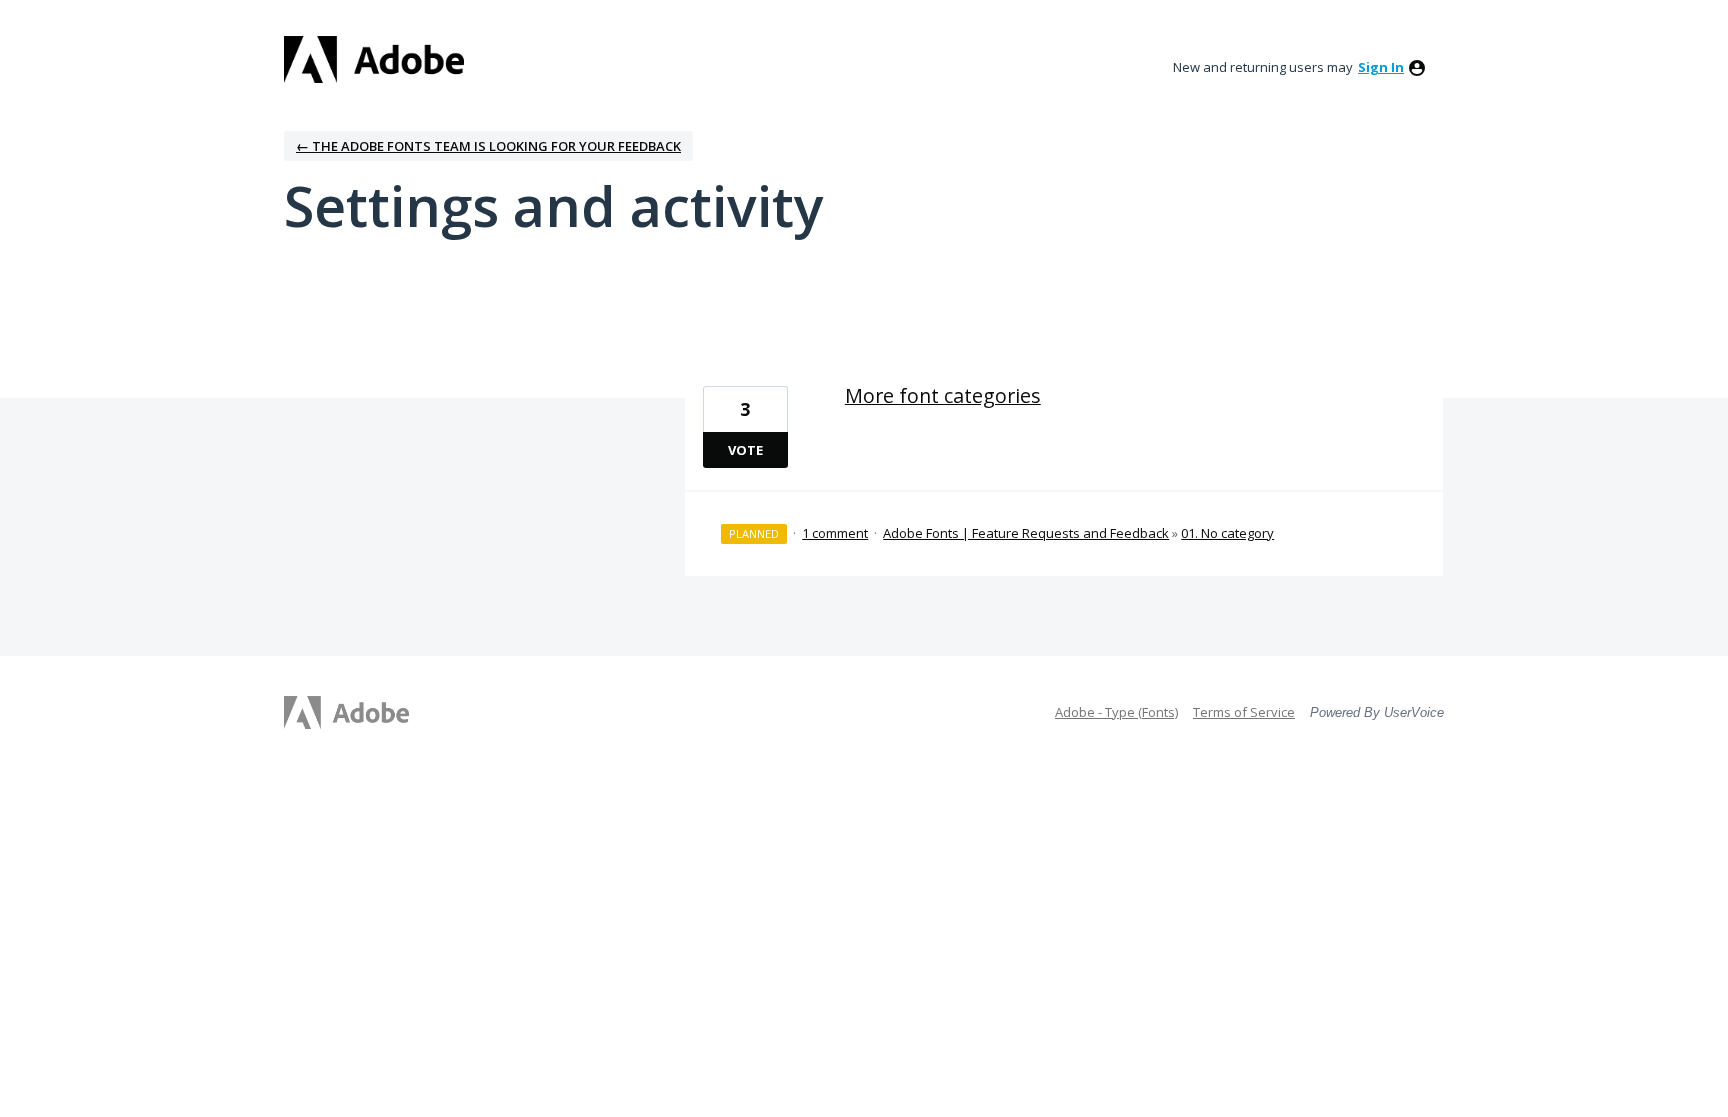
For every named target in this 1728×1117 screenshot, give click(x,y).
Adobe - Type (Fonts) (1116, 712)
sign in (1381, 67)
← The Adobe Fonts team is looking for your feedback (488, 146)
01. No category (1227, 533)
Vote (745, 450)
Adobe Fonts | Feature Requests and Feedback (1026, 533)
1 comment (835, 533)
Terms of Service (1244, 712)
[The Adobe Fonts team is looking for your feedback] (374, 59)
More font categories (943, 395)
